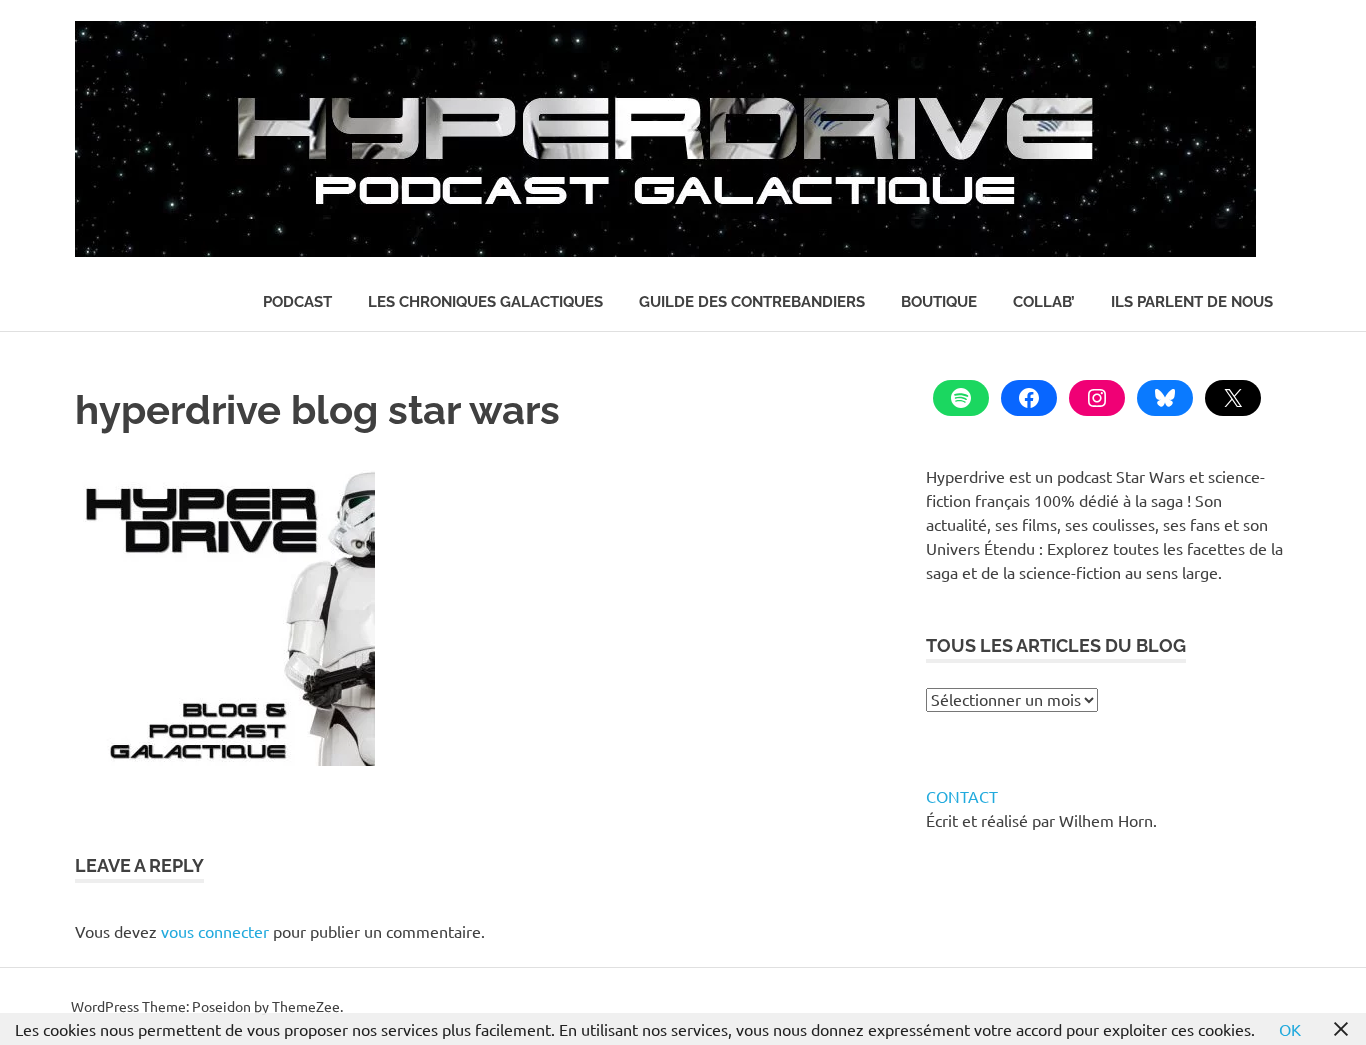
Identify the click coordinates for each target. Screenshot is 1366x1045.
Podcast (297, 302)
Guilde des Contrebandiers (752, 302)
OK (1290, 1029)
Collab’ (1044, 302)
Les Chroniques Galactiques (485, 302)
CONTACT (962, 796)
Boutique (939, 302)
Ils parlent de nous (1192, 302)
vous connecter (215, 931)
